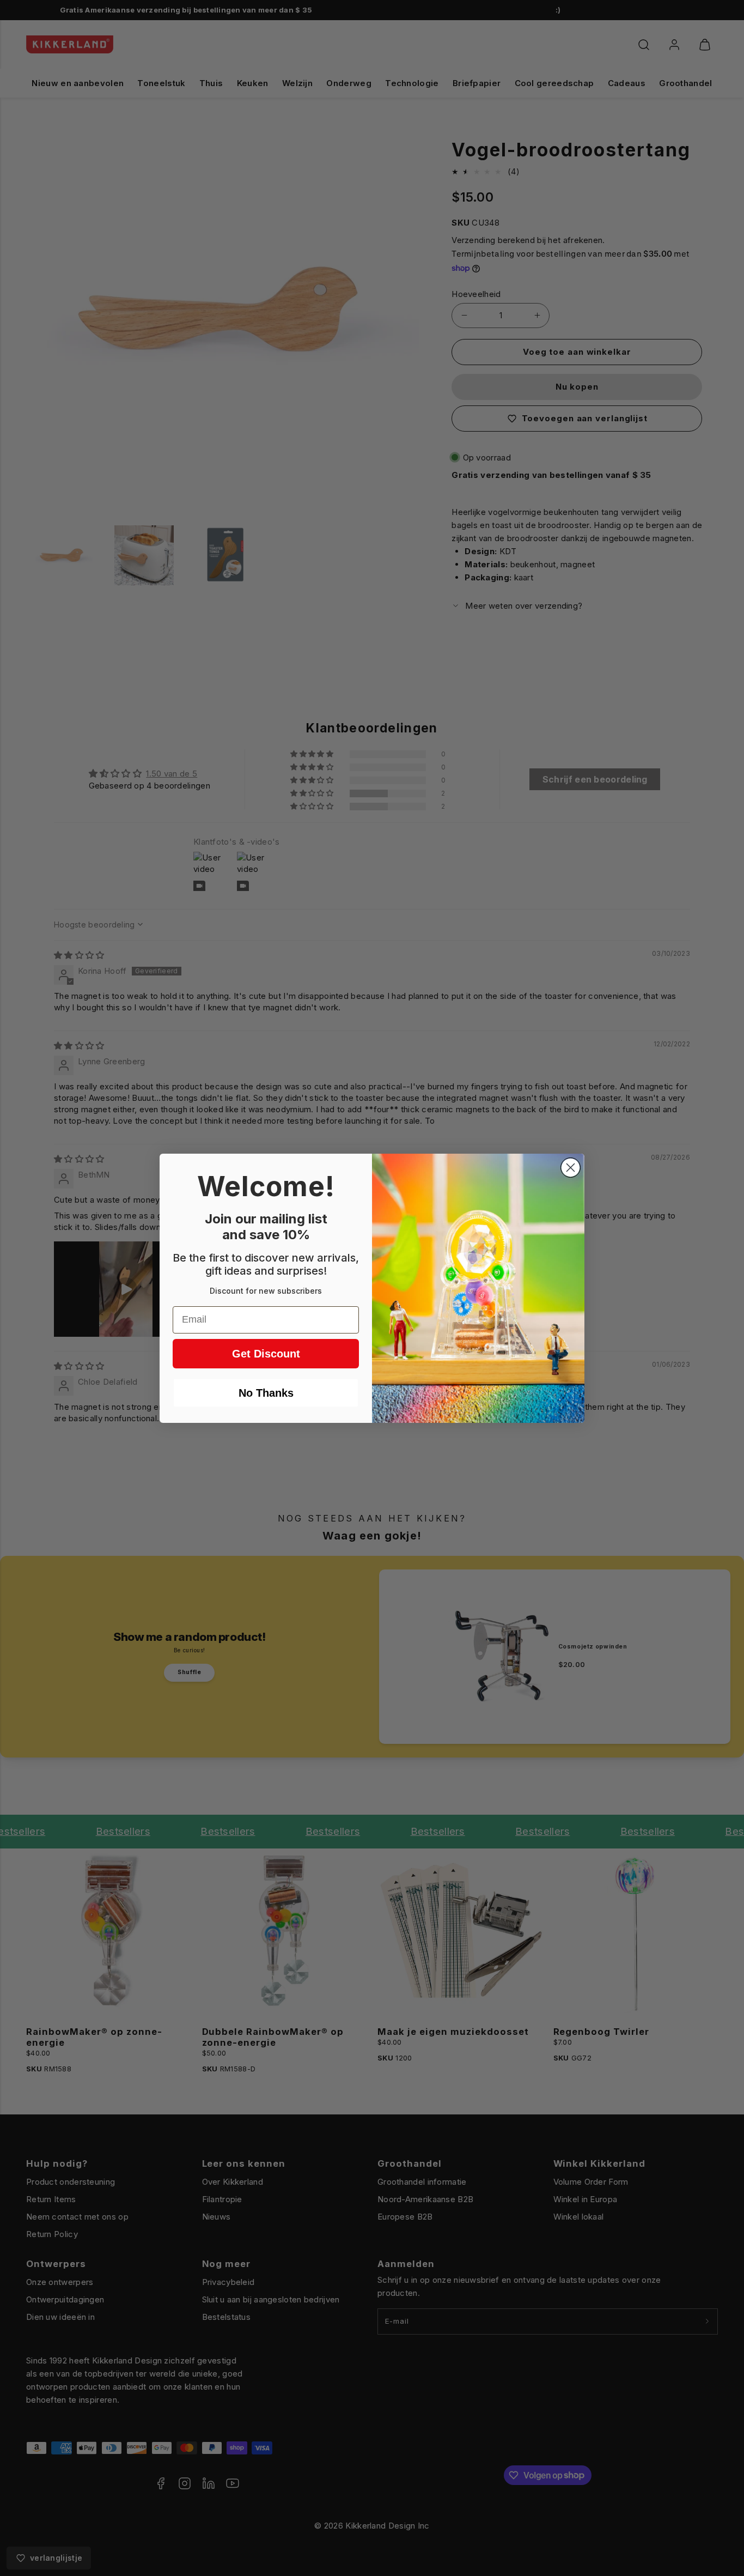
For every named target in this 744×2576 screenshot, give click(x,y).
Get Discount (266, 1354)
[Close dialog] (571, 1168)
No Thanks (266, 1393)
